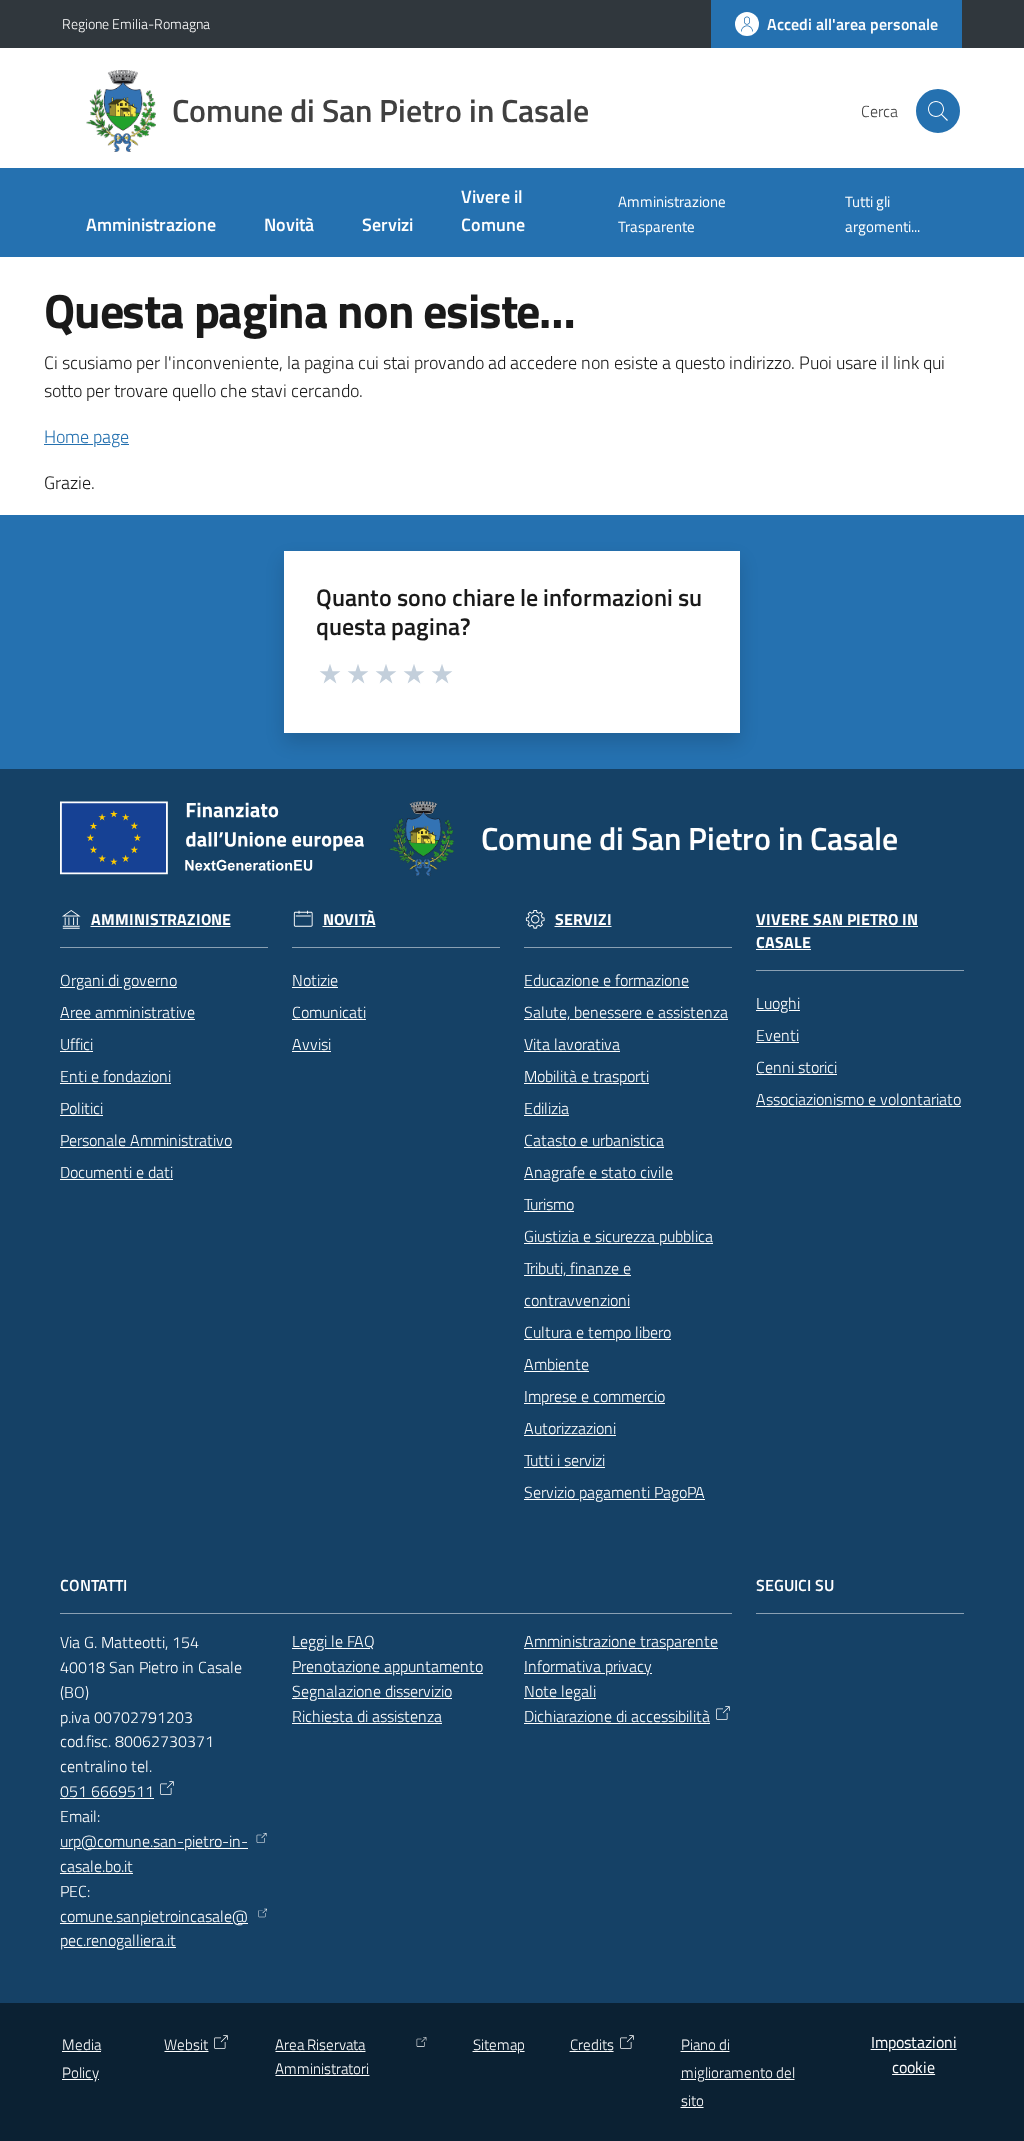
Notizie (315, 980)
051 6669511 (107, 1791)
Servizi (583, 919)
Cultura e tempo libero (597, 1332)
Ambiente (556, 1364)
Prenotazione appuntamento (387, 1666)
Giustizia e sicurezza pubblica (618, 1236)
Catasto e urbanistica (594, 1140)
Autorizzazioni (570, 1428)
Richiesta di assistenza (367, 1716)
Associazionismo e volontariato (858, 1099)
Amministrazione (161, 919)
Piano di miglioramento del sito (738, 2072)
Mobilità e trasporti (586, 1076)
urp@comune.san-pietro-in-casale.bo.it (154, 1853)
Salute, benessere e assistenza (626, 1012)
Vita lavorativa (572, 1044)
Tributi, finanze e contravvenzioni (577, 1284)
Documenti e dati (116, 1172)
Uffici (76, 1044)
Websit (186, 2044)
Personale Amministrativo (146, 1140)
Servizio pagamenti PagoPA (614, 1492)
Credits (592, 2044)
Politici (81, 1108)
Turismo (549, 1204)
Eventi (777, 1035)
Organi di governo (118, 980)
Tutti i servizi (564, 1460)
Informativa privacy (588, 1666)
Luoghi (778, 1003)
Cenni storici (796, 1067)
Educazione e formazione (606, 980)
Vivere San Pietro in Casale (837, 931)
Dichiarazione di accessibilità (617, 1716)
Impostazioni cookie (914, 2054)
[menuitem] (151, 226)
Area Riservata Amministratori (322, 2056)
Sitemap (499, 2044)
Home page (86, 436)
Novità (349, 919)
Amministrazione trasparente (621, 1641)
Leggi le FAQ (333, 1641)
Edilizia (546, 1108)
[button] (938, 111)
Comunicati (329, 1012)
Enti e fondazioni (115, 1076)
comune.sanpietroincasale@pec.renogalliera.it (154, 1928)
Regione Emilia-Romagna (136, 23)
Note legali (560, 1691)
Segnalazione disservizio (372, 1691)
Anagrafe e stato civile (598, 1172)
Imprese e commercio (594, 1396)
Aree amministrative (127, 1012)
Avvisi (311, 1044)
